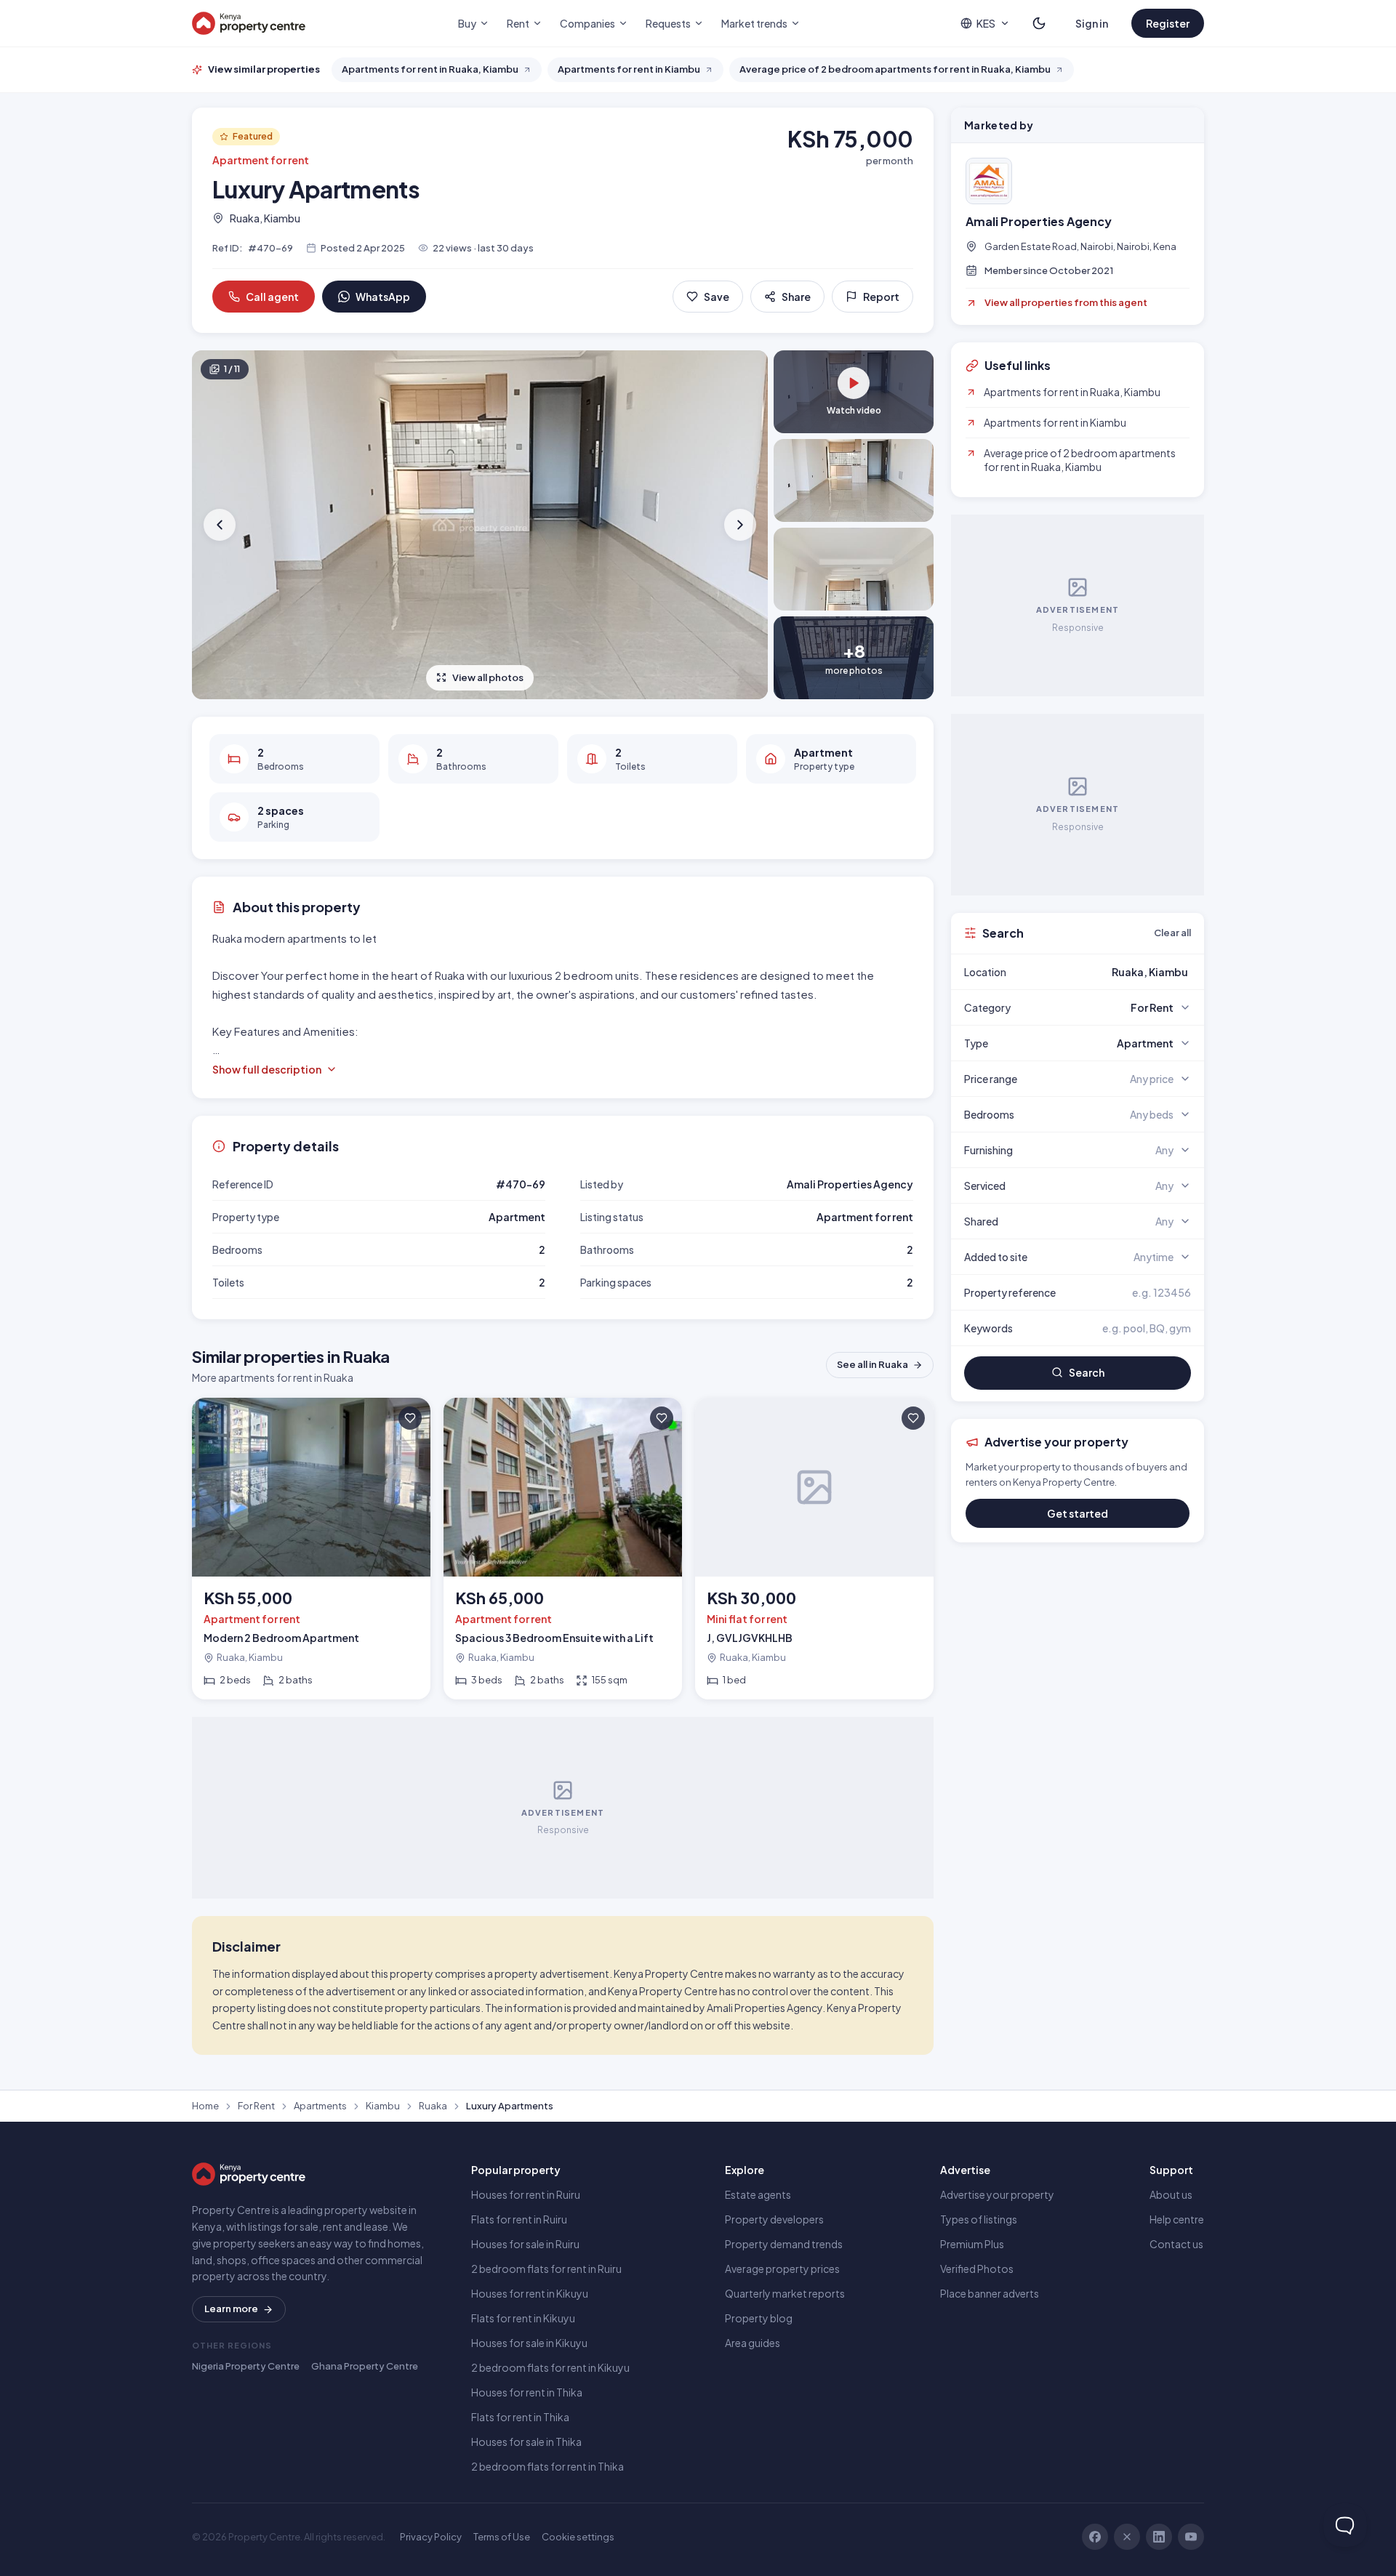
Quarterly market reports (785, 2293)
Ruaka (433, 2106)
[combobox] (1112, 972)
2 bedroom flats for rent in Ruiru (546, 2269)
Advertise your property (997, 2194)
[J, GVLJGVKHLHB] (814, 1549)
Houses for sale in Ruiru (525, 2244)
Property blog (759, 2318)
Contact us (1176, 2244)
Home (205, 2106)
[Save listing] (410, 1418)
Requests (668, 23)
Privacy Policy (431, 2537)
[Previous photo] (221, 525)
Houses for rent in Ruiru (526, 2194)
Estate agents (758, 2194)
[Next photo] (739, 525)
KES (986, 23)
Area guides (753, 2343)
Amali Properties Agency (1039, 222)
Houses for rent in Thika (527, 2392)
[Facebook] (1095, 2537)
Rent (518, 23)
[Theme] (1039, 23)
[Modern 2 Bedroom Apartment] (311, 1549)
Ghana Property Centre (365, 2366)
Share (796, 297)
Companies (587, 23)
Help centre (1177, 2219)
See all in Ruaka (872, 1364)
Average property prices (782, 2269)
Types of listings (979, 2219)
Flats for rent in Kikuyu (523, 2318)
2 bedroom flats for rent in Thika (547, 2466)
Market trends (754, 23)
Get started (1078, 1513)
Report (881, 297)
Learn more (231, 2309)
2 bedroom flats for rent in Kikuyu (550, 2367)
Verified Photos (977, 2269)
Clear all (1172, 933)
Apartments (320, 2106)
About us (1171, 2194)
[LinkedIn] (1159, 2537)
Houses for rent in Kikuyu (530, 2293)
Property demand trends (784, 2244)
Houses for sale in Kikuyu (529, 2343)
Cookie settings (578, 2537)
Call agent (272, 297)
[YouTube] (1191, 2537)
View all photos (488, 677)
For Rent (256, 2106)
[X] (1127, 2537)
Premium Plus (972, 2244)
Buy (467, 23)
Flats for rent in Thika (520, 2417)
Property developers (774, 2219)
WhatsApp (383, 297)
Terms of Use (502, 2537)
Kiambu (383, 2106)
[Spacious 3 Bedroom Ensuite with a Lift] (563, 1549)
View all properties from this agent (1066, 302)
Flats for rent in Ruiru (519, 2219)
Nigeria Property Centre (246, 2366)
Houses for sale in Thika (526, 2442)
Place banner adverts (990, 2293)
